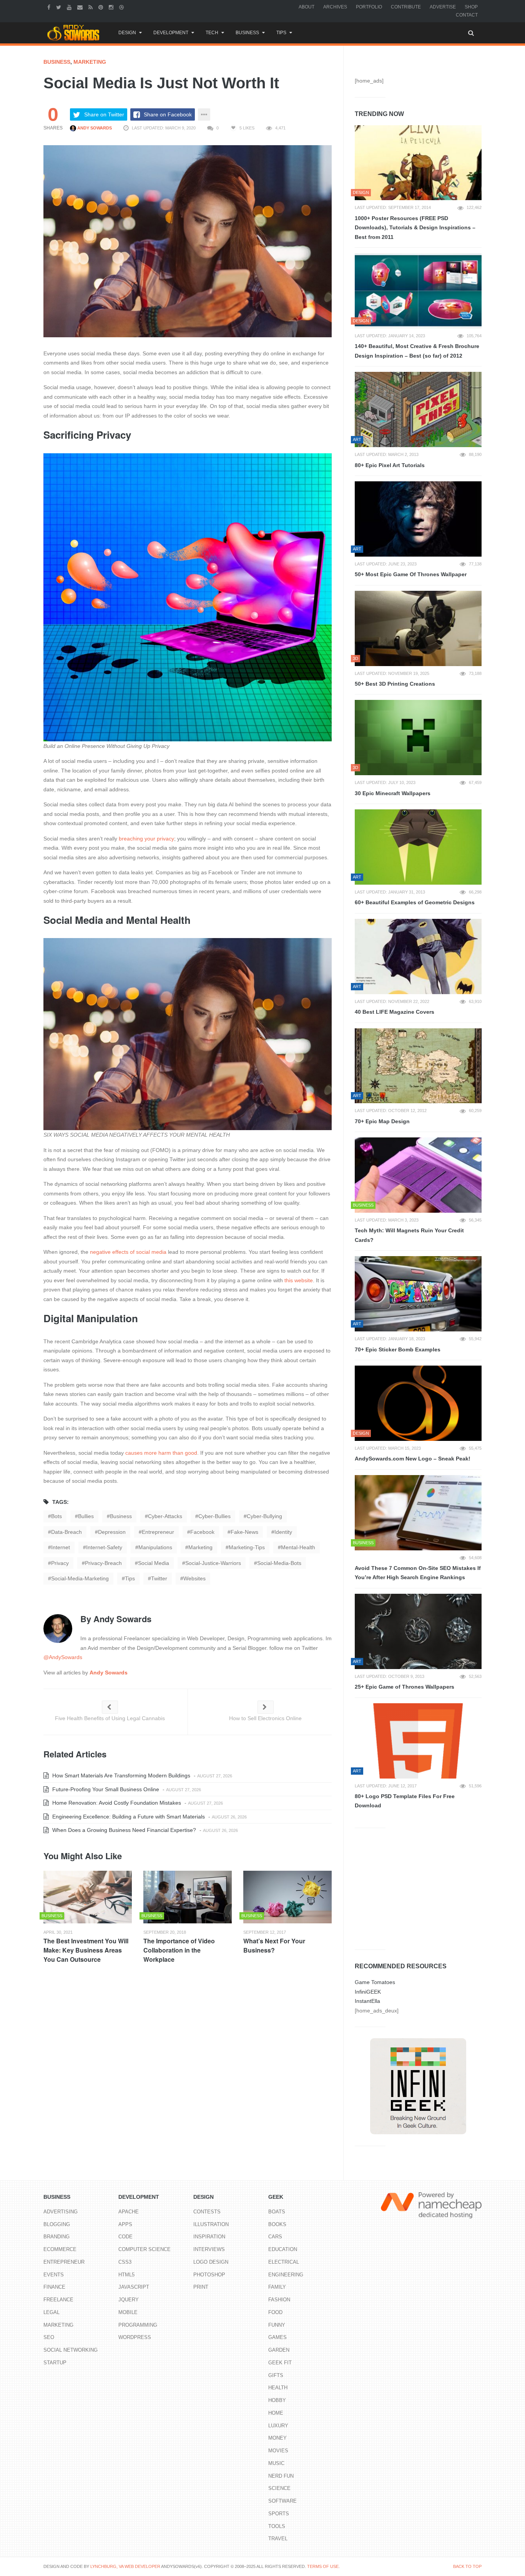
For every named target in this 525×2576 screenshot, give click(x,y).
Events (54, 2275)
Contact (467, 15)
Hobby (277, 2400)
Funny (277, 2325)
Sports (279, 2514)
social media (154, 1563)
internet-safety (104, 1547)
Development (171, 33)
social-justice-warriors (213, 1563)
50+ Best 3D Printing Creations (395, 684)
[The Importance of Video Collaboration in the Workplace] (188, 1897)
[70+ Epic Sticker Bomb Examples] (418, 1294)
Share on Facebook (168, 114)
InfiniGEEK (368, 1992)
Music (276, 2463)
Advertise (443, 7)
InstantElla (367, 2001)
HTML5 (126, 2275)
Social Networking (71, 2350)
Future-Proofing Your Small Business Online (105, 1789)
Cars (275, 2237)
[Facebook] (50, 7)
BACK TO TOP (467, 2566)
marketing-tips (247, 1547)
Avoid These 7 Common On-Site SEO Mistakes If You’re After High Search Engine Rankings (418, 1573)
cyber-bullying (264, 1516)
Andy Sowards (94, 128)
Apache (129, 2212)
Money (277, 2438)
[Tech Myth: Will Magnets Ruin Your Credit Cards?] (418, 1175)
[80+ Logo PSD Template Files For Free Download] (418, 1741)
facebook (202, 1532)
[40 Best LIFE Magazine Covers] (418, 956)
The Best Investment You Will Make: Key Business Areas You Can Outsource (86, 1950)
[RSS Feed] (91, 7)
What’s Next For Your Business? (274, 1945)
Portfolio (369, 7)
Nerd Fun (281, 2476)
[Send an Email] (81, 7)
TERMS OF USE (323, 2566)
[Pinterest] (102, 7)
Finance (54, 2287)
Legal (52, 2312)
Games (277, 2337)
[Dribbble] (122, 7)
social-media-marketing (80, 1578)
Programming (138, 2325)
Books (277, 2224)
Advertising (61, 2212)
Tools (277, 2526)
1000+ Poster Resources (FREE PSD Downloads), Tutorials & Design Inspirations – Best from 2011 (415, 228)
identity (283, 1532)
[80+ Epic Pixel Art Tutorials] (418, 409)
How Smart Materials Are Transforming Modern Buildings (120, 1775)
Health (278, 2388)
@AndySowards (63, 1657)
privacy (60, 1563)
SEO (49, 2337)
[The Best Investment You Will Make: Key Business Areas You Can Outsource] (88, 1897)
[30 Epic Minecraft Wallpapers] (418, 738)
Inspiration (209, 2237)
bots (56, 1516)
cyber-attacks (165, 1516)
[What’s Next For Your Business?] (287, 1897)
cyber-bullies (214, 1516)
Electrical (284, 2262)
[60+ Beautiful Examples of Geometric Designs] (418, 847)
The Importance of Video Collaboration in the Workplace (179, 1950)
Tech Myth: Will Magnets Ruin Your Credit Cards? (409, 1235)
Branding (56, 2237)
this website (299, 1280)
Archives (335, 7)
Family (277, 2287)
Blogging (57, 2224)
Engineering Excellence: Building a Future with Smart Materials (128, 1817)
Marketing (90, 62)
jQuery (129, 2300)
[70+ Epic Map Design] (418, 1066)
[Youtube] (70, 7)
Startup (55, 2363)
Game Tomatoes (375, 1982)
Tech (212, 33)
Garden (279, 2350)
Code (125, 2237)
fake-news (244, 1532)
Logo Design (211, 2262)
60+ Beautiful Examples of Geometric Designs (415, 902)
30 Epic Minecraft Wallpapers (393, 793)
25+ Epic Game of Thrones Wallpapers (405, 1687)
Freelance (58, 2300)
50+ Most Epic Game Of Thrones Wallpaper (411, 574)
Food (275, 2312)
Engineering (286, 2275)
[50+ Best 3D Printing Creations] (418, 628)
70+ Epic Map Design (382, 1121)
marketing (200, 1547)
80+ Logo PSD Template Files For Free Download (405, 1801)
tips (130, 1578)
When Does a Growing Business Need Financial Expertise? (123, 1830)
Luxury (278, 2426)
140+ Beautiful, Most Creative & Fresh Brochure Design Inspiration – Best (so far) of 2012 (417, 351)
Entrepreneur (64, 2262)
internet (61, 1547)
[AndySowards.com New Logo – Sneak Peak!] (418, 1403)
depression (112, 1532)
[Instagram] (112, 7)
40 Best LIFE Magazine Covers (395, 1012)
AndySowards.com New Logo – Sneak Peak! (413, 1459)
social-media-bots (279, 1563)
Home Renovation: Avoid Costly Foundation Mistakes (116, 1803)
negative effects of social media (128, 1252)
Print (201, 2287)
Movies (278, 2451)
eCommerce (60, 2249)
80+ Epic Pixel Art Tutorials (390, 465)
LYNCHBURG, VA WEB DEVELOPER (125, 2566)
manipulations (155, 1547)
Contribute (406, 7)
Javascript (134, 2287)
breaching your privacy (146, 839)
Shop (471, 7)
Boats (277, 2212)
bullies (86, 1516)
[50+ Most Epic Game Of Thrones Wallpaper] (418, 519)
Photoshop (209, 2275)
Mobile (128, 2312)
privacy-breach (103, 1563)
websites (194, 1578)
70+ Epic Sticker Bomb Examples (398, 1349)
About (307, 7)
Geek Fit (280, 2363)
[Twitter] (60, 7)
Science (279, 2488)
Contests (207, 2212)
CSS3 (125, 2262)
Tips (281, 33)
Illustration (211, 2224)
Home (276, 2413)
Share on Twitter (104, 114)
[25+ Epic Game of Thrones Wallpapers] (418, 1631)
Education (283, 2249)
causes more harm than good (161, 1453)
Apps (125, 2224)
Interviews (209, 2249)
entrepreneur (158, 1532)
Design (127, 33)
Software (282, 2501)
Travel (278, 2539)
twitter (159, 1578)
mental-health (298, 1547)
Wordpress (135, 2337)
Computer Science (145, 2249)
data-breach (66, 1532)
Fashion (279, 2300)
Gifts (276, 2375)
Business (247, 33)
